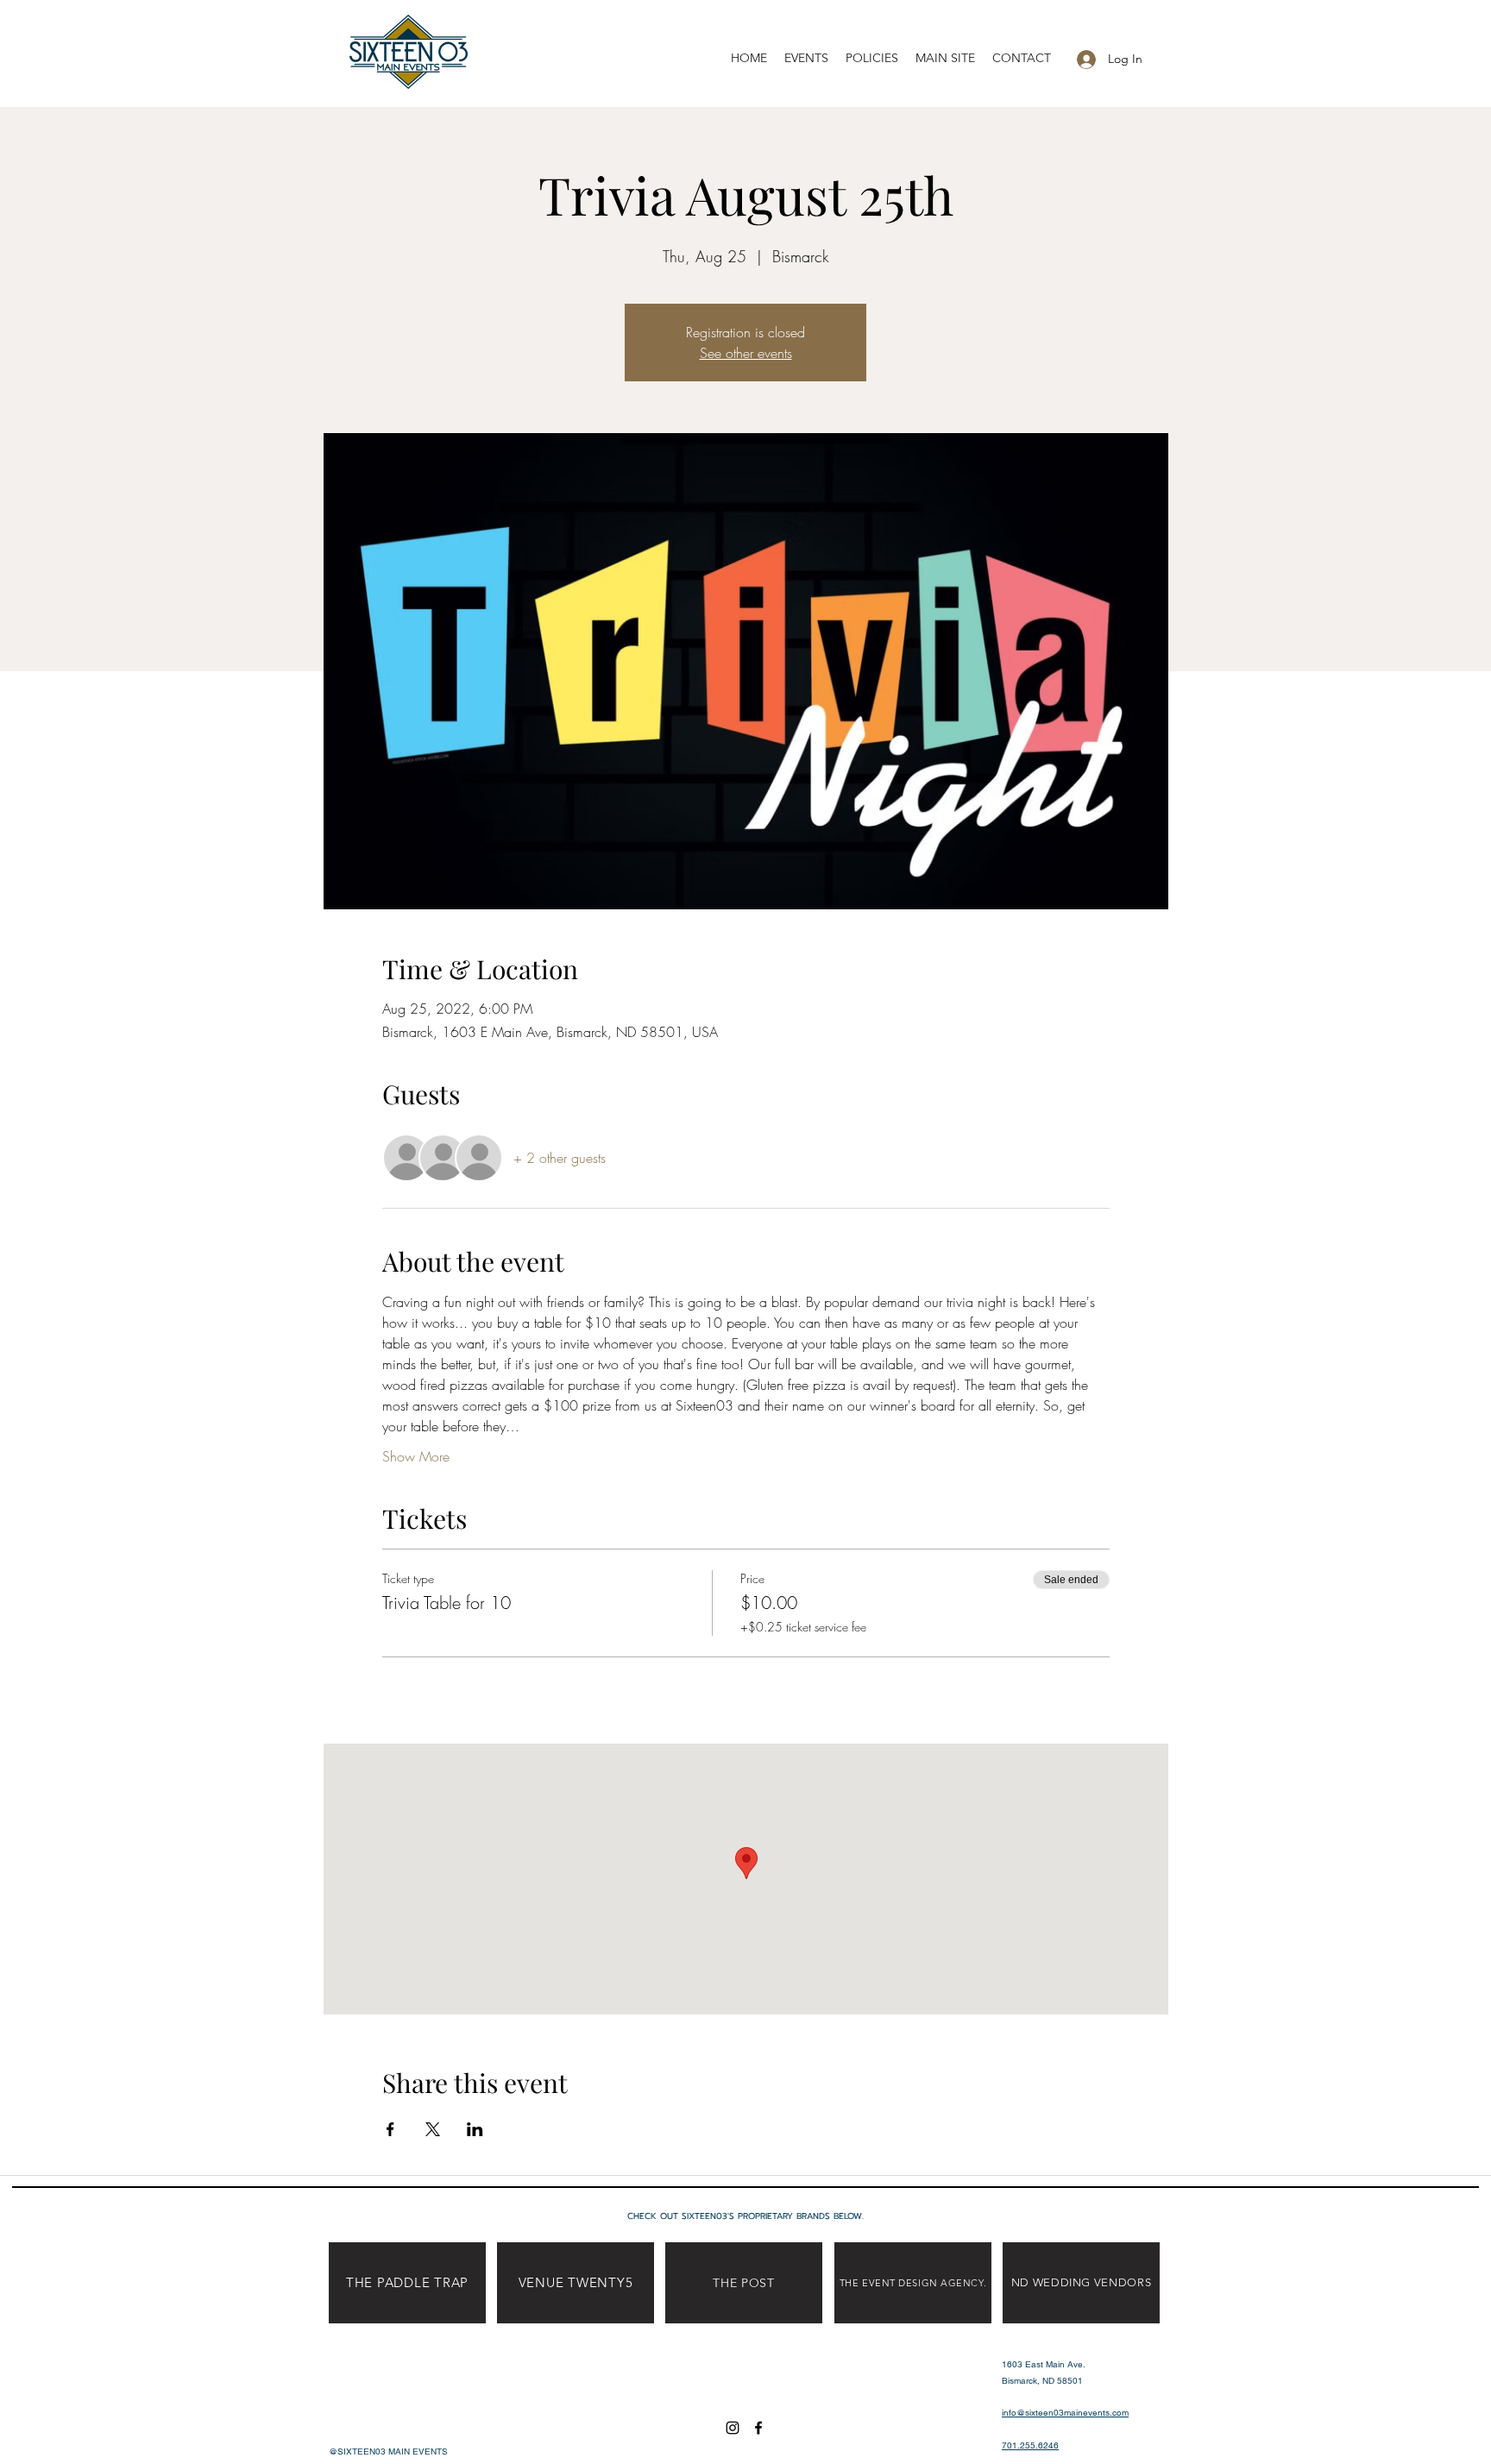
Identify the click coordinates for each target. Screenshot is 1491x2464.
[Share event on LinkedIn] (475, 2129)
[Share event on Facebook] (390, 2129)
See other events (746, 353)
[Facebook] (758, 2428)
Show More (416, 1456)
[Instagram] (733, 2428)
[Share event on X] (433, 2129)
